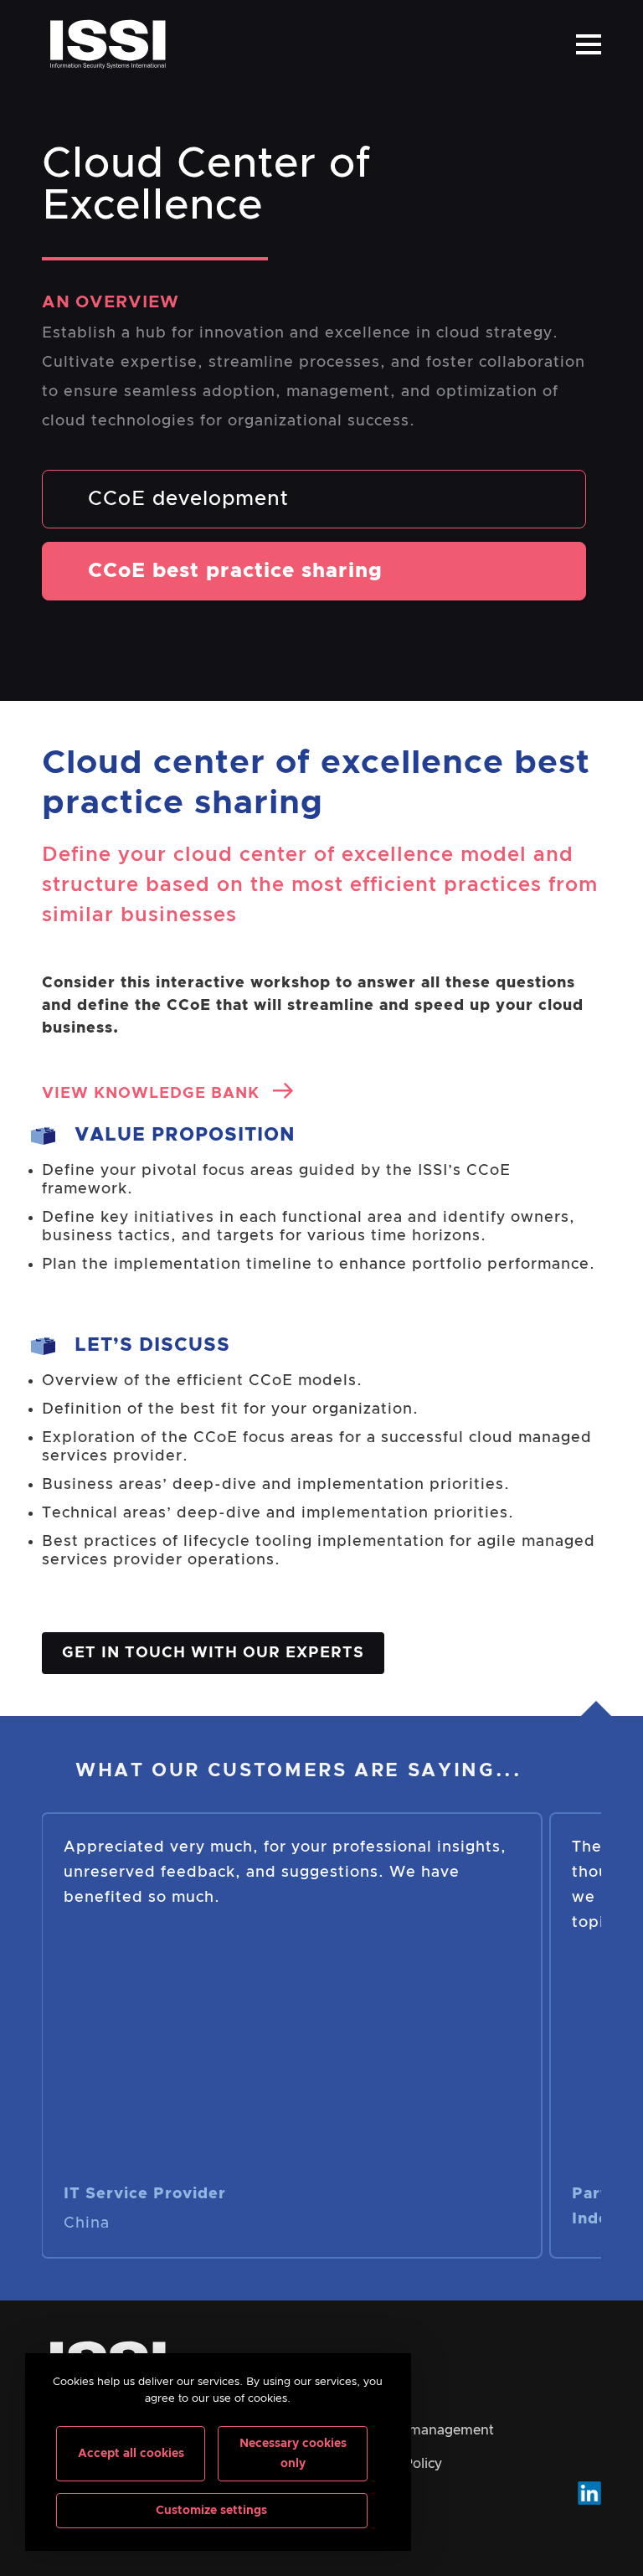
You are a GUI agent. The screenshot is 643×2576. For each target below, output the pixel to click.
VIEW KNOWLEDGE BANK (153, 1094)
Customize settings (211, 2511)
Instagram (589, 2493)
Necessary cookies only (293, 2454)
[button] (589, 44)
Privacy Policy (397, 2464)
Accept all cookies (131, 2454)
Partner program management (395, 2430)
